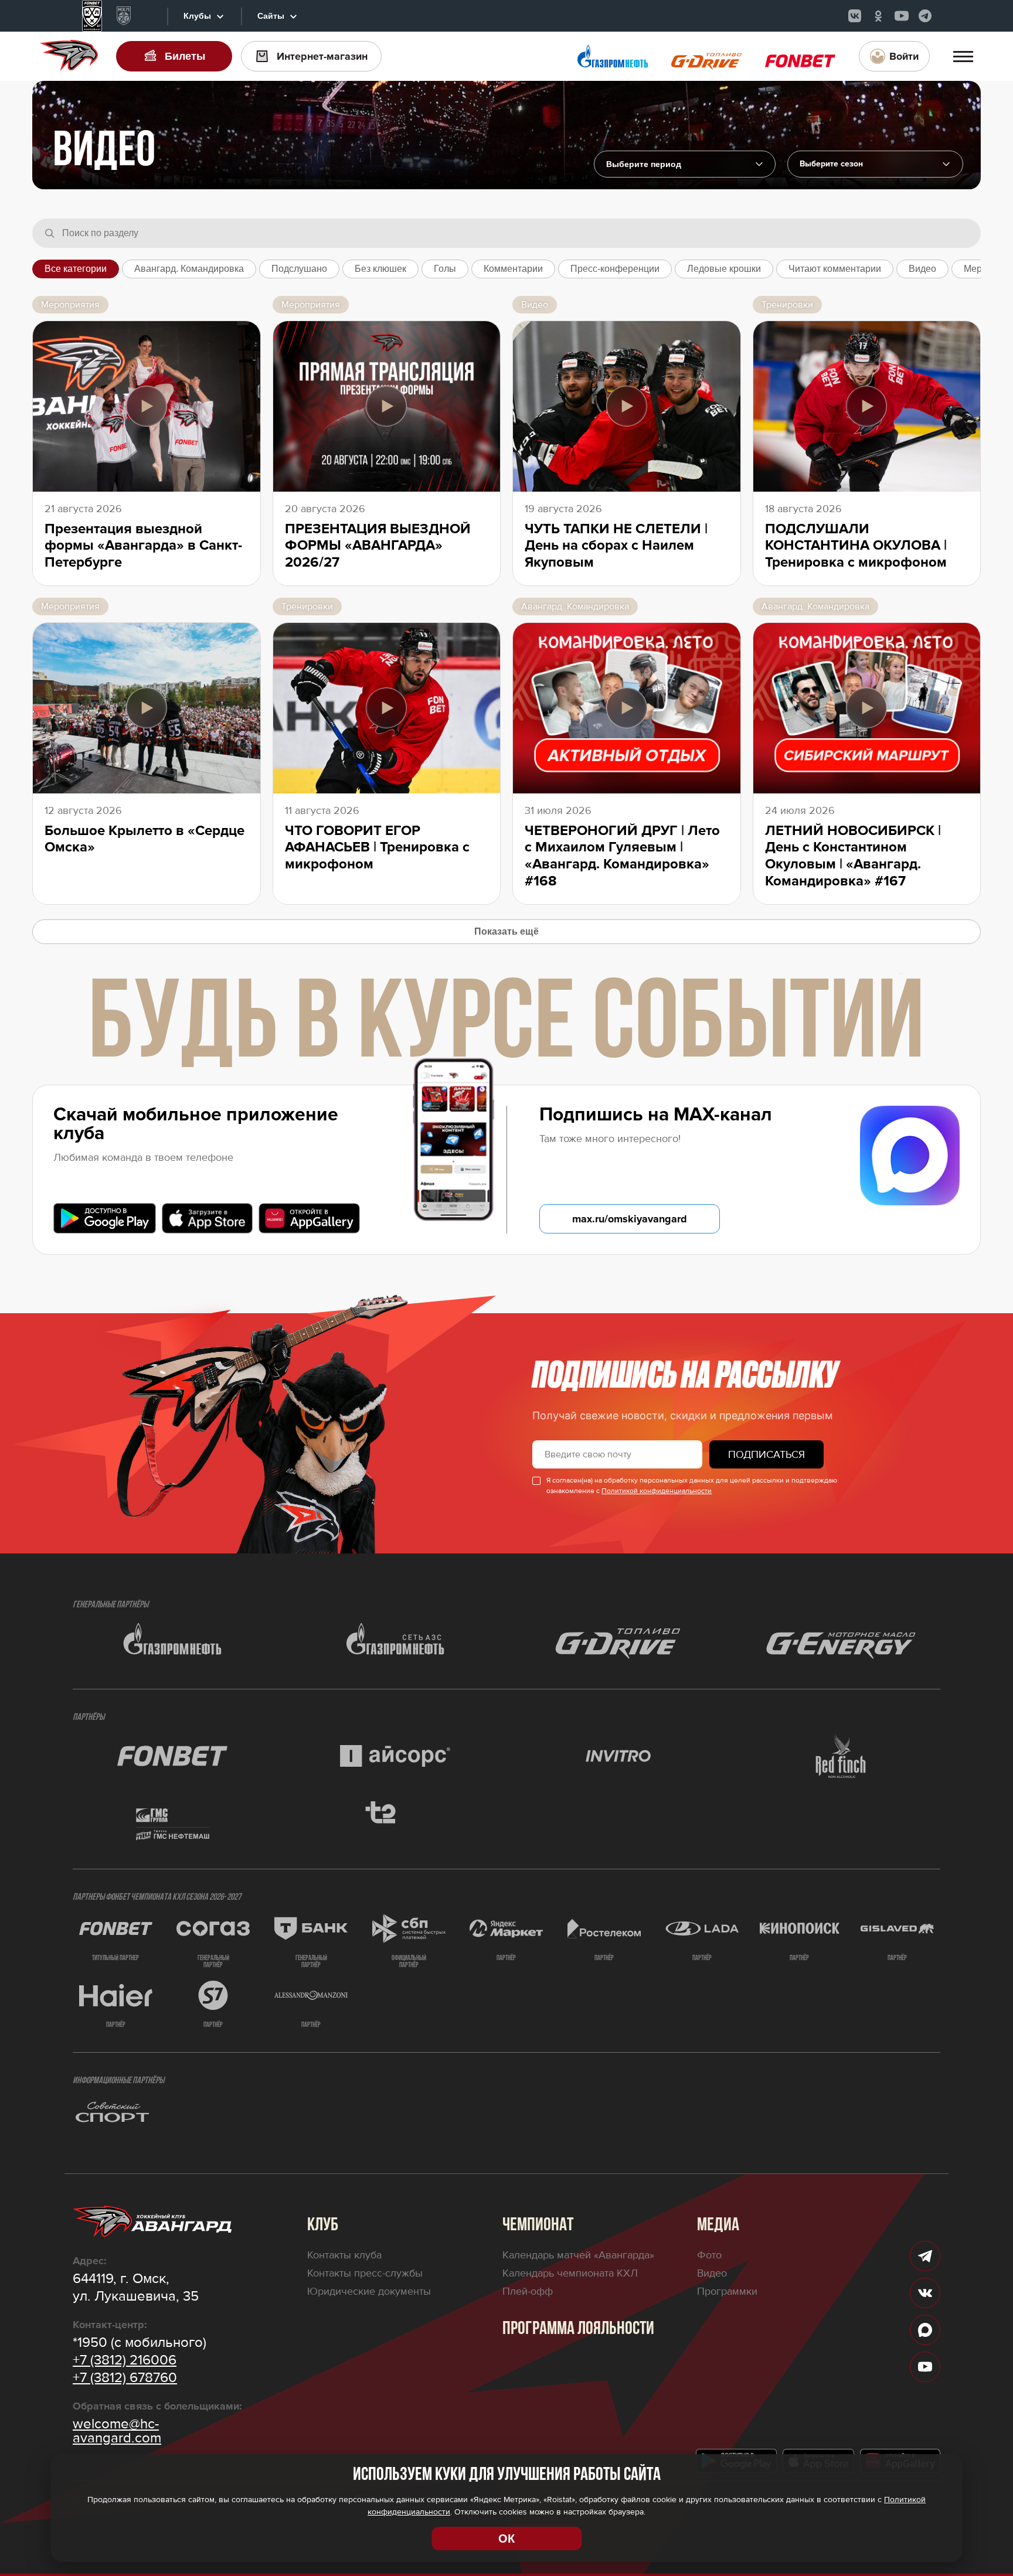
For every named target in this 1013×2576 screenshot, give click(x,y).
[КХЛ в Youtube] (902, 16)
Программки (727, 2291)
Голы (445, 269)
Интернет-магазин (322, 56)
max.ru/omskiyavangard (630, 1219)
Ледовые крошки (724, 269)
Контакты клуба (344, 2255)
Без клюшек (380, 269)
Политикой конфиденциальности (657, 1491)
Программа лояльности (578, 2329)
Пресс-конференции (615, 269)
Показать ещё (506, 931)
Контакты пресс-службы (365, 2273)
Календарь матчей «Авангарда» (578, 2255)
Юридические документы (369, 2291)
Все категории (76, 269)
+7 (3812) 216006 (125, 2360)
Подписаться (766, 1454)
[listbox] (875, 164)
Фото (709, 2255)
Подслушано (299, 269)
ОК (506, 2538)
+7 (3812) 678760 (125, 2378)
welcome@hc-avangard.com (117, 2431)
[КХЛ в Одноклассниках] (878, 16)
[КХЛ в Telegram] (925, 16)
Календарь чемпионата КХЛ (570, 2273)
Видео (922, 269)
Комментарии (513, 269)
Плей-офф (528, 2291)
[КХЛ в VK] (855, 16)
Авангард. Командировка (189, 269)
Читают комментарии (835, 269)
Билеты (185, 56)
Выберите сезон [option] (831, 164)
